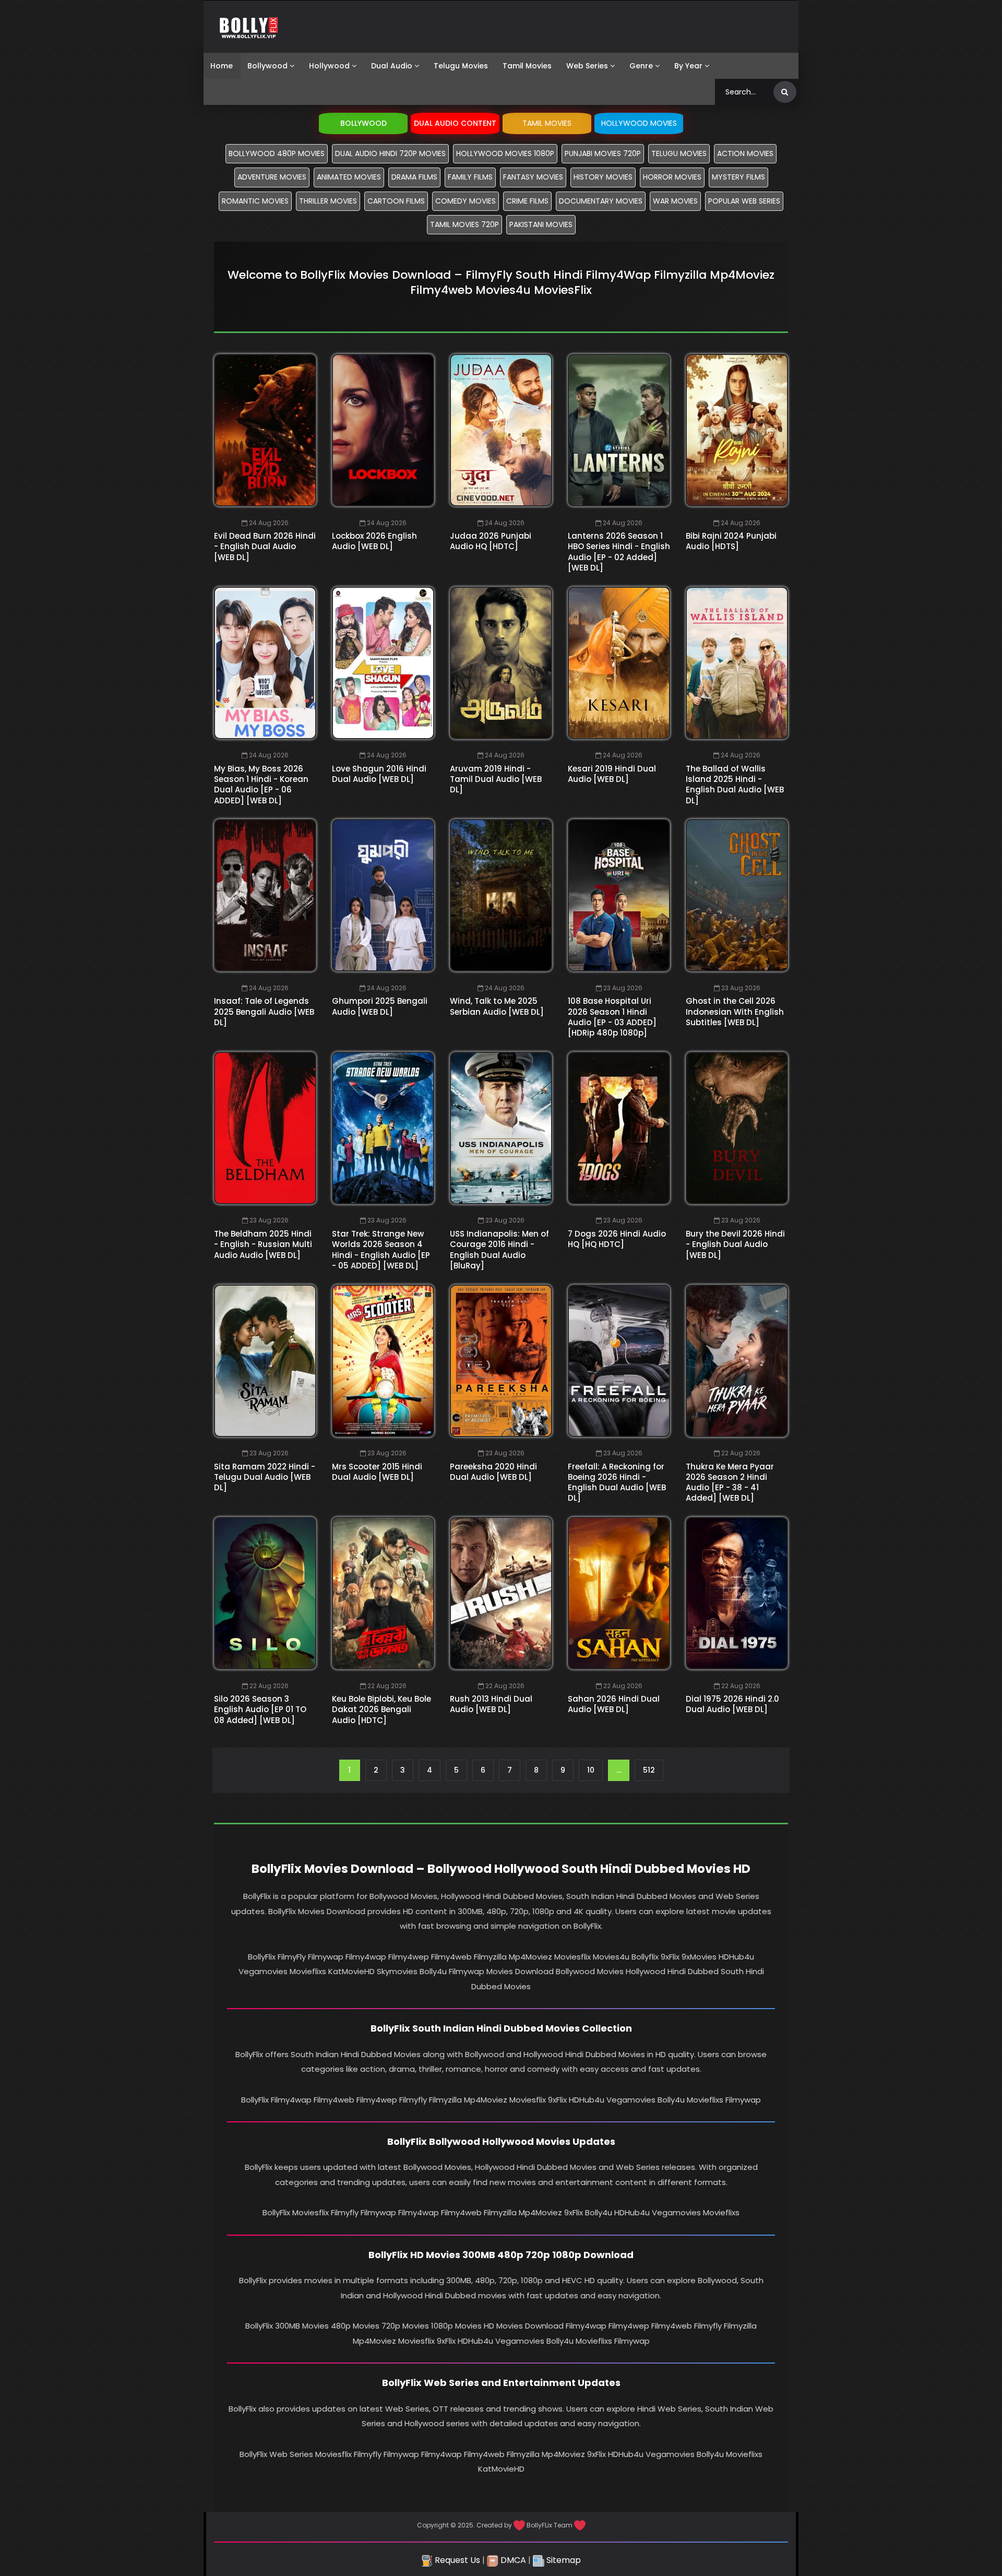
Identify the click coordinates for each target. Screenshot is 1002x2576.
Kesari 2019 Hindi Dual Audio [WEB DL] (612, 774)
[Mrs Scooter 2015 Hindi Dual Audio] (383, 1361)
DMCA (512, 2560)
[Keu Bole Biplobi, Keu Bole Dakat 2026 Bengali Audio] (383, 1593)
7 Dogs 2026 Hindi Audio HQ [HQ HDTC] (617, 1239)
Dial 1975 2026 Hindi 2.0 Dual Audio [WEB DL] (732, 1704)
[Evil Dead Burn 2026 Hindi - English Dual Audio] (265, 430)
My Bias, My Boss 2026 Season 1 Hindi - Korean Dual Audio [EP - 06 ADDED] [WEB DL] (261, 785)
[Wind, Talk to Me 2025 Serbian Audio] (501, 895)
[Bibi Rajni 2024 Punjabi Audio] (737, 430)
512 (649, 1770)
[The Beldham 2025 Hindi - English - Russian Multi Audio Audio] (265, 1128)
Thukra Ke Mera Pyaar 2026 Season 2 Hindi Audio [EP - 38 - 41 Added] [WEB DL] (730, 1482)
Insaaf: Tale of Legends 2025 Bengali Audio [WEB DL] (264, 1012)
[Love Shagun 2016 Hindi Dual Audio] (383, 663)
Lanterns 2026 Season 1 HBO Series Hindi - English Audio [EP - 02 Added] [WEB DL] (619, 552)
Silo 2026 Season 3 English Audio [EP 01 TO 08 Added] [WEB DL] (260, 1710)
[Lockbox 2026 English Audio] (383, 430)
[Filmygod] (249, 27)
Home (222, 66)
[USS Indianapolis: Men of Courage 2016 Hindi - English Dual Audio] (501, 1128)
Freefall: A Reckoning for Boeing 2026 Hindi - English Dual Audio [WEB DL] (617, 1482)
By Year (688, 66)
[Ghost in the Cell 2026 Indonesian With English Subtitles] (737, 895)
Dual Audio (392, 66)
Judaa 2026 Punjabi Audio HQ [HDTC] (491, 541)
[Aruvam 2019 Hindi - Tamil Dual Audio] (501, 663)
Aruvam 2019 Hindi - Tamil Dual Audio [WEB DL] (496, 779)
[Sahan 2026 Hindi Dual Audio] (619, 1593)
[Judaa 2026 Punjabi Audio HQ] (501, 430)
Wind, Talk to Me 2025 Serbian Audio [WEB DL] (497, 1006)
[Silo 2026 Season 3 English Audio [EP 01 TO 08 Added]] (265, 1593)
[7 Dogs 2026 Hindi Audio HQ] (619, 1128)
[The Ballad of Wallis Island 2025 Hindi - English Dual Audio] (737, 663)
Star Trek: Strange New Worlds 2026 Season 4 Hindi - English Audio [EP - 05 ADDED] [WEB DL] (381, 1250)
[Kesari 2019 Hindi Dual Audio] (619, 663)
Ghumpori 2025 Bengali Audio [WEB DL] (380, 1006)
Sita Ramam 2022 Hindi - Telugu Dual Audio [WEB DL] (265, 1477)
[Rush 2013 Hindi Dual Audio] (501, 1593)
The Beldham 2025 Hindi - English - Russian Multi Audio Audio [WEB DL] (263, 1244)
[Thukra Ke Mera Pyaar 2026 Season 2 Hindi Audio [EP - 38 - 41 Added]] (737, 1361)
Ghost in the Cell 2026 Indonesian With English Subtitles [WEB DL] (735, 1012)
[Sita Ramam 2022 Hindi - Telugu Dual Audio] (265, 1361)
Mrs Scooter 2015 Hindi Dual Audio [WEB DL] (377, 1472)
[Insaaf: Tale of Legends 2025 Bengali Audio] (265, 895)
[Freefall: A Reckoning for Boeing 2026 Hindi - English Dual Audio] (619, 1361)
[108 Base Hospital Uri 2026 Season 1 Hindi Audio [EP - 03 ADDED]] (619, 895)
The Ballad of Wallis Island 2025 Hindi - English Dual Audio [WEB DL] (735, 785)
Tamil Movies (527, 66)
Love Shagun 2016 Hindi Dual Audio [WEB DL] (379, 774)
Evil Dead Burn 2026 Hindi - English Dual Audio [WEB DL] (265, 547)
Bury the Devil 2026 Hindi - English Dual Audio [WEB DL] (735, 1244)
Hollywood (329, 66)
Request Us (456, 2560)
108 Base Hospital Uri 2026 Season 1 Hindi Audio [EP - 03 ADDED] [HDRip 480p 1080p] (612, 1017)
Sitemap (563, 2560)
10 (591, 1770)
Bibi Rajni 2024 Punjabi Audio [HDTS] (731, 541)
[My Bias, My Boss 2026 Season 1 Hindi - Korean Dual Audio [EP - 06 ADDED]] (265, 663)
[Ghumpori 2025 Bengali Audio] (383, 895)
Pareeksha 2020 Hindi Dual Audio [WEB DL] (493, 1472)
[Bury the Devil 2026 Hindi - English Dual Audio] (737, 1128)
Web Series (587, 66)
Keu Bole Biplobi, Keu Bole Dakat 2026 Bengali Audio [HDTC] (381, 1710)
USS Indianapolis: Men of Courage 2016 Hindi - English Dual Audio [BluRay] (499, 1250)
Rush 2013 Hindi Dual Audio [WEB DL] (491, 1704)
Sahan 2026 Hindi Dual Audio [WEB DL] (614, 1704)
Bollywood (267, 66)
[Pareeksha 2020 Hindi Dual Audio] (501, 1361)
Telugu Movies (461, 66)
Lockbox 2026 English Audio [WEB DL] (374, 541)
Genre (641, 66)
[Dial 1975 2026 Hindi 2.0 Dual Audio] (737, 1593)
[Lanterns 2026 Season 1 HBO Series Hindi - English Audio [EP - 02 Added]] (619, 430)
